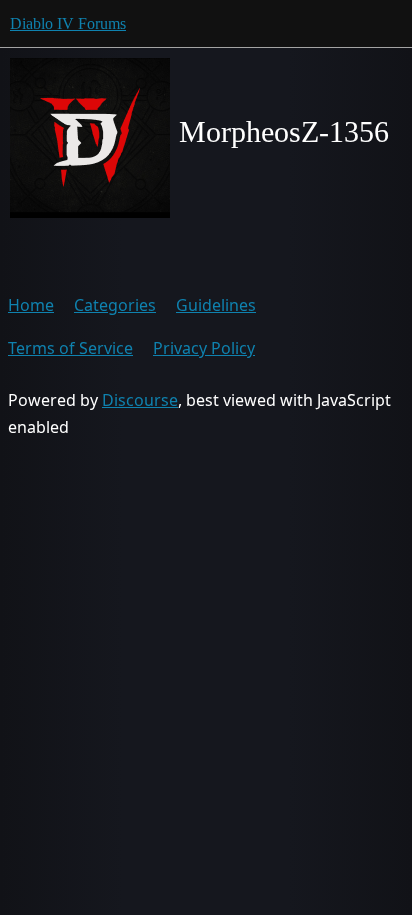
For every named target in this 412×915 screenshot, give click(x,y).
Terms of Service (70, 348)
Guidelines (216, 305)
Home (31, 305)
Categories (115, 305)
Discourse (140, 400)
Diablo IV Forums (68, 23)
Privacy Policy (204, 348)
